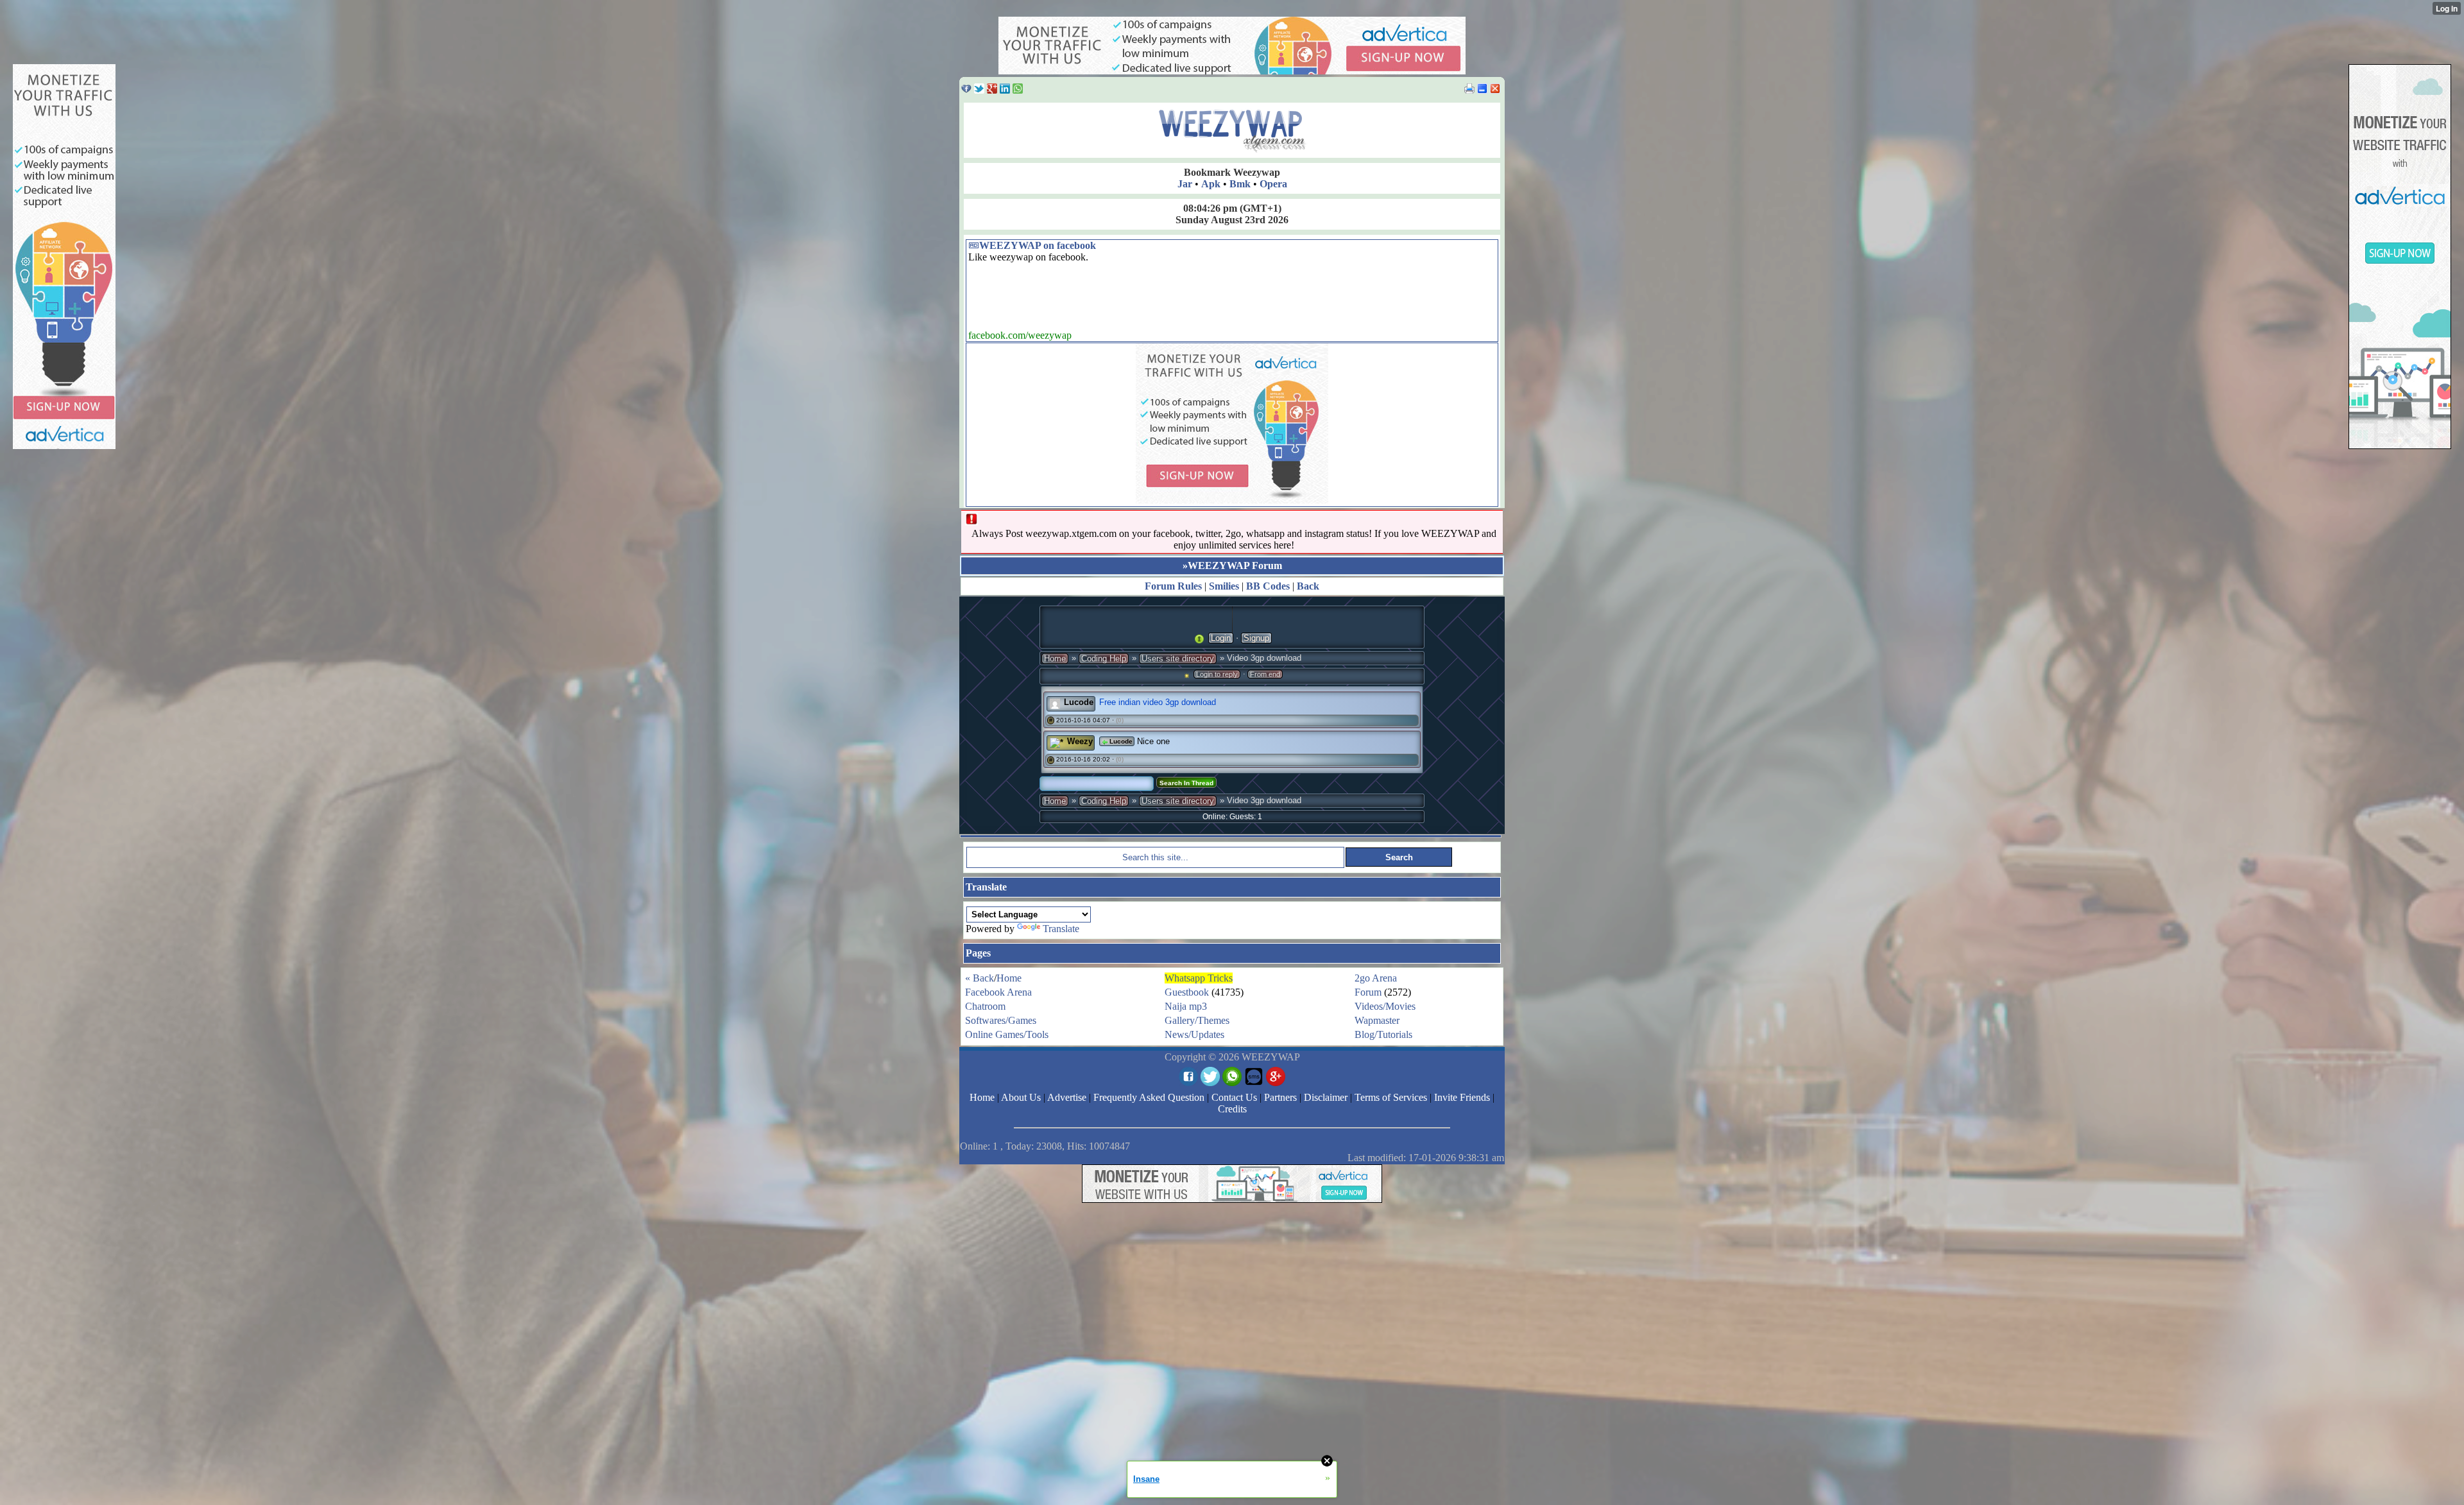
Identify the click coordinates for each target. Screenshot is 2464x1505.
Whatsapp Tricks (1199, 978)
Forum (1368, 992)
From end (1265, 674)
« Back (980, 978)
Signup (1256, 638)
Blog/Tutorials (1383, 1034)
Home (1055, 659)
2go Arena (1376, 978)
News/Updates (1194, 1034)
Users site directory (1178, 659)
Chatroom (985, 1006)
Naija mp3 (1186, 1006)
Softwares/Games (1001, 1020)
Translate (1061, 929)
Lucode (1079, 702)
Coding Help (1104, 659)
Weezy (1080, 741)
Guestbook (1187, 992)
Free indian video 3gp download (1158, 702)
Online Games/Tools (1007, 1034)
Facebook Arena (998, 992)
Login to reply (1217, 674)
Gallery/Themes (1197, 1020)
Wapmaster (1377, 1020)
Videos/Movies (1385, 1006)
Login (1221, 638)
